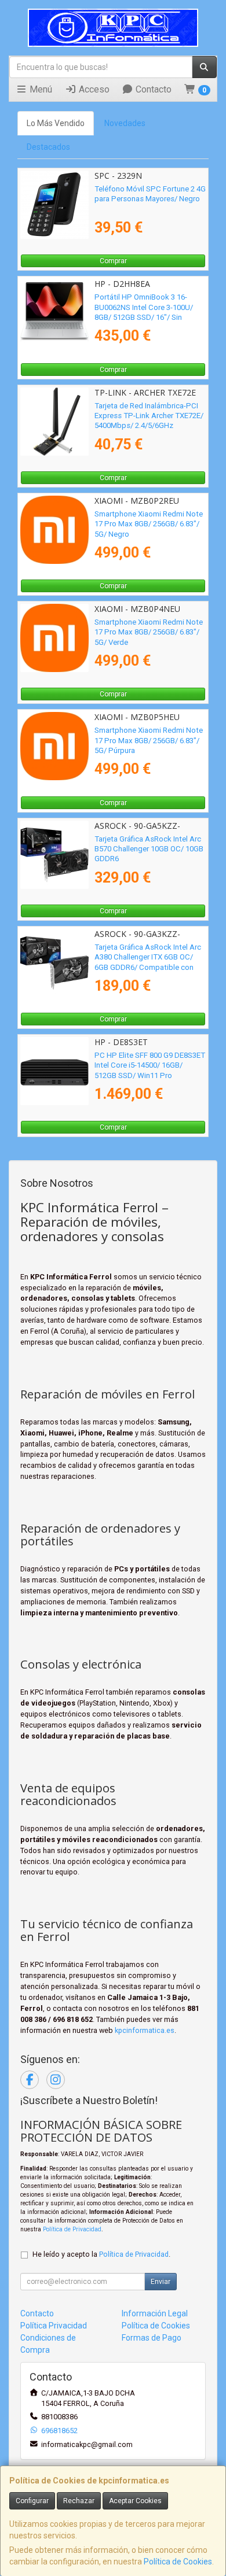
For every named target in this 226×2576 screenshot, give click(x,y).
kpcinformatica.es (145, 2030)
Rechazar (79, 2501)
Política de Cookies (178, 2562)
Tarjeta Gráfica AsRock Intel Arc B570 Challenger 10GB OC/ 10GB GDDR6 (149, 849)
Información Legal (155, 2313)
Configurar (32, 2501)
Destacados (48, 147)
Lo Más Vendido (56, 123)
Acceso (93, 89)
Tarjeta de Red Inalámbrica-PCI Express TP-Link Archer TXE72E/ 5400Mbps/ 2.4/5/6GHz (149, 416)
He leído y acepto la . (101, 2254)
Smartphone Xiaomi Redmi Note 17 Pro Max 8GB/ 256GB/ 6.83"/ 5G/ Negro (149, 524)
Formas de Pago (152, 2338)
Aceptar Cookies (135, 2501)
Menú (40, 89)
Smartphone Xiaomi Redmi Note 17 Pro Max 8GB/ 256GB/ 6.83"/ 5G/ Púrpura (149, 740)
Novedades (125, 123)
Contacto (152, 89)
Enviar (161, 2282)
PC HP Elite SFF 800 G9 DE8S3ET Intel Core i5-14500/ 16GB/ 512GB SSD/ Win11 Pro (150, 1065)
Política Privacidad (54, 2326)
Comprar (113, 261)
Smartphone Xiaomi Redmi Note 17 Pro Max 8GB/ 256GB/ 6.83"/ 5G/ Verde (149, 632)
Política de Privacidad (72, 2229)
